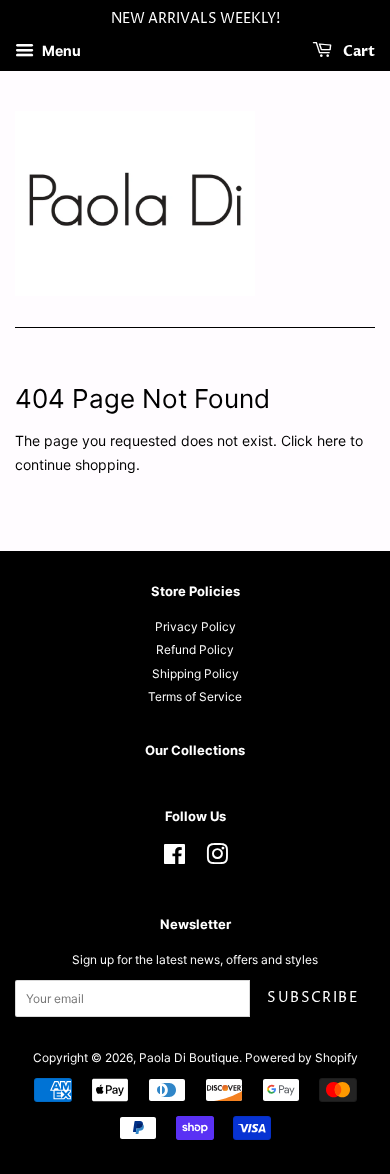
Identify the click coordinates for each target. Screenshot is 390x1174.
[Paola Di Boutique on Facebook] (174, 858)
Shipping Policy (195, 673)
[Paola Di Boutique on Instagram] (217, 858)
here (331, 440)
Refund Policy (195, 649)
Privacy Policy (195, 626)
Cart (357, 51)
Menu (60, 50)
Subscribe (312, 997)
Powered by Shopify (301, 1057)
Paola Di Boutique (189, 1057)
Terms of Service (195, 696)
